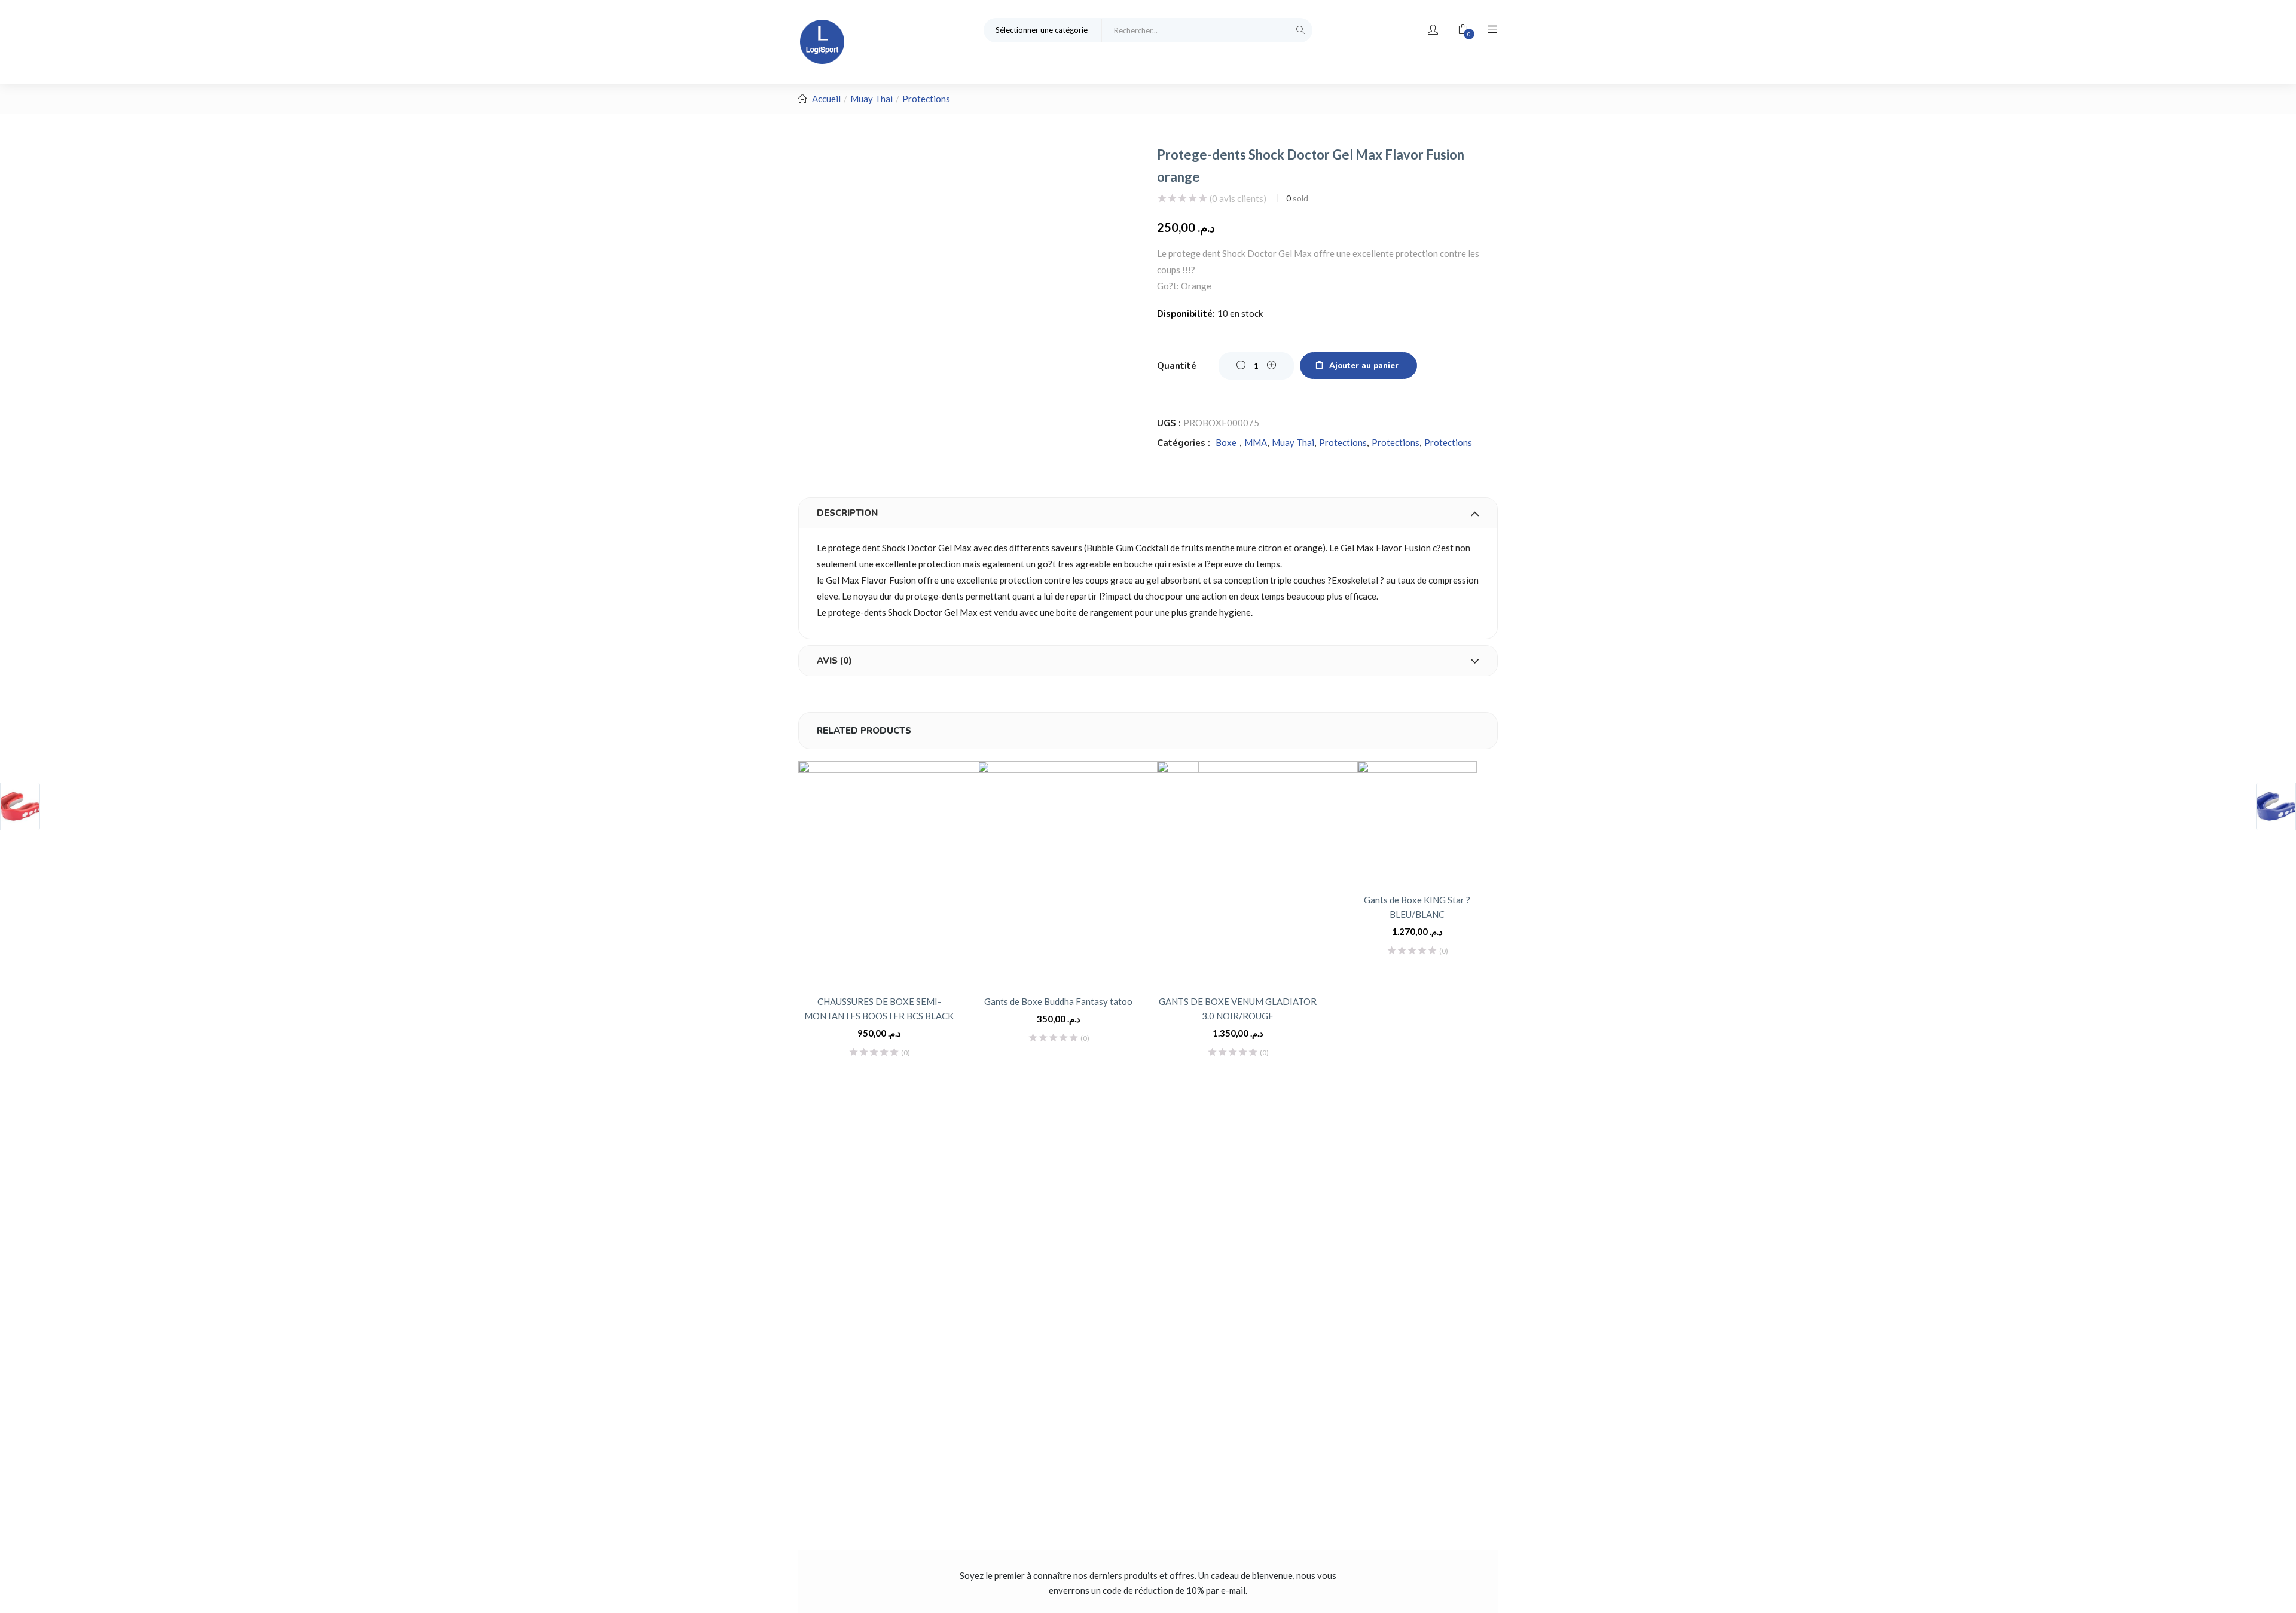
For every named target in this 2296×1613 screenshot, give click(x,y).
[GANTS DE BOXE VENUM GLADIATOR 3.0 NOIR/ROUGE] (1268, 872)
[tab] (1148, 513)
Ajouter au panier (1364, 366)
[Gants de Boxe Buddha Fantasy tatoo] (1088, 872)
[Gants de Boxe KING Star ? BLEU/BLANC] (1417, 821)
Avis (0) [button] (834, 661)
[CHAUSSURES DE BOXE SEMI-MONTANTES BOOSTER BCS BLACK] (909, 872)
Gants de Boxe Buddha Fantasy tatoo (1058, 1001)
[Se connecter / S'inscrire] (1433, 30)
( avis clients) (1238, 198)
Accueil (826, 99)
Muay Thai (871, 99)
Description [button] (847, 513)
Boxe (1226, 442)
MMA (1256, 442)
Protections (926, 99)
